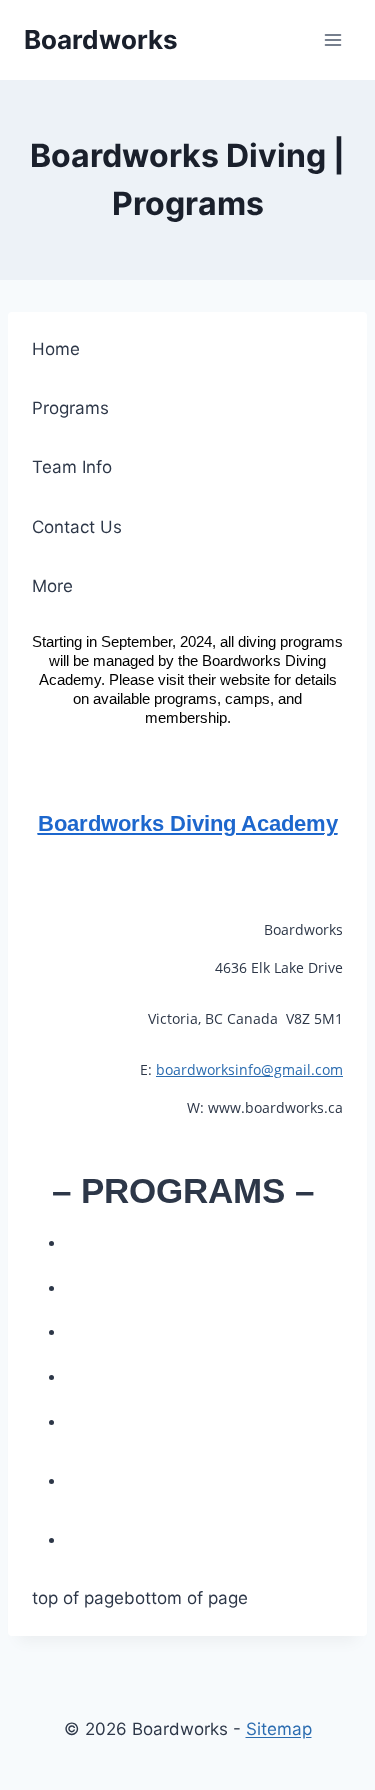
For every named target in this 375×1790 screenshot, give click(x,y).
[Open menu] (332, 39)
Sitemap (279, 1729)
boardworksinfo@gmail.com (249, 1069)
